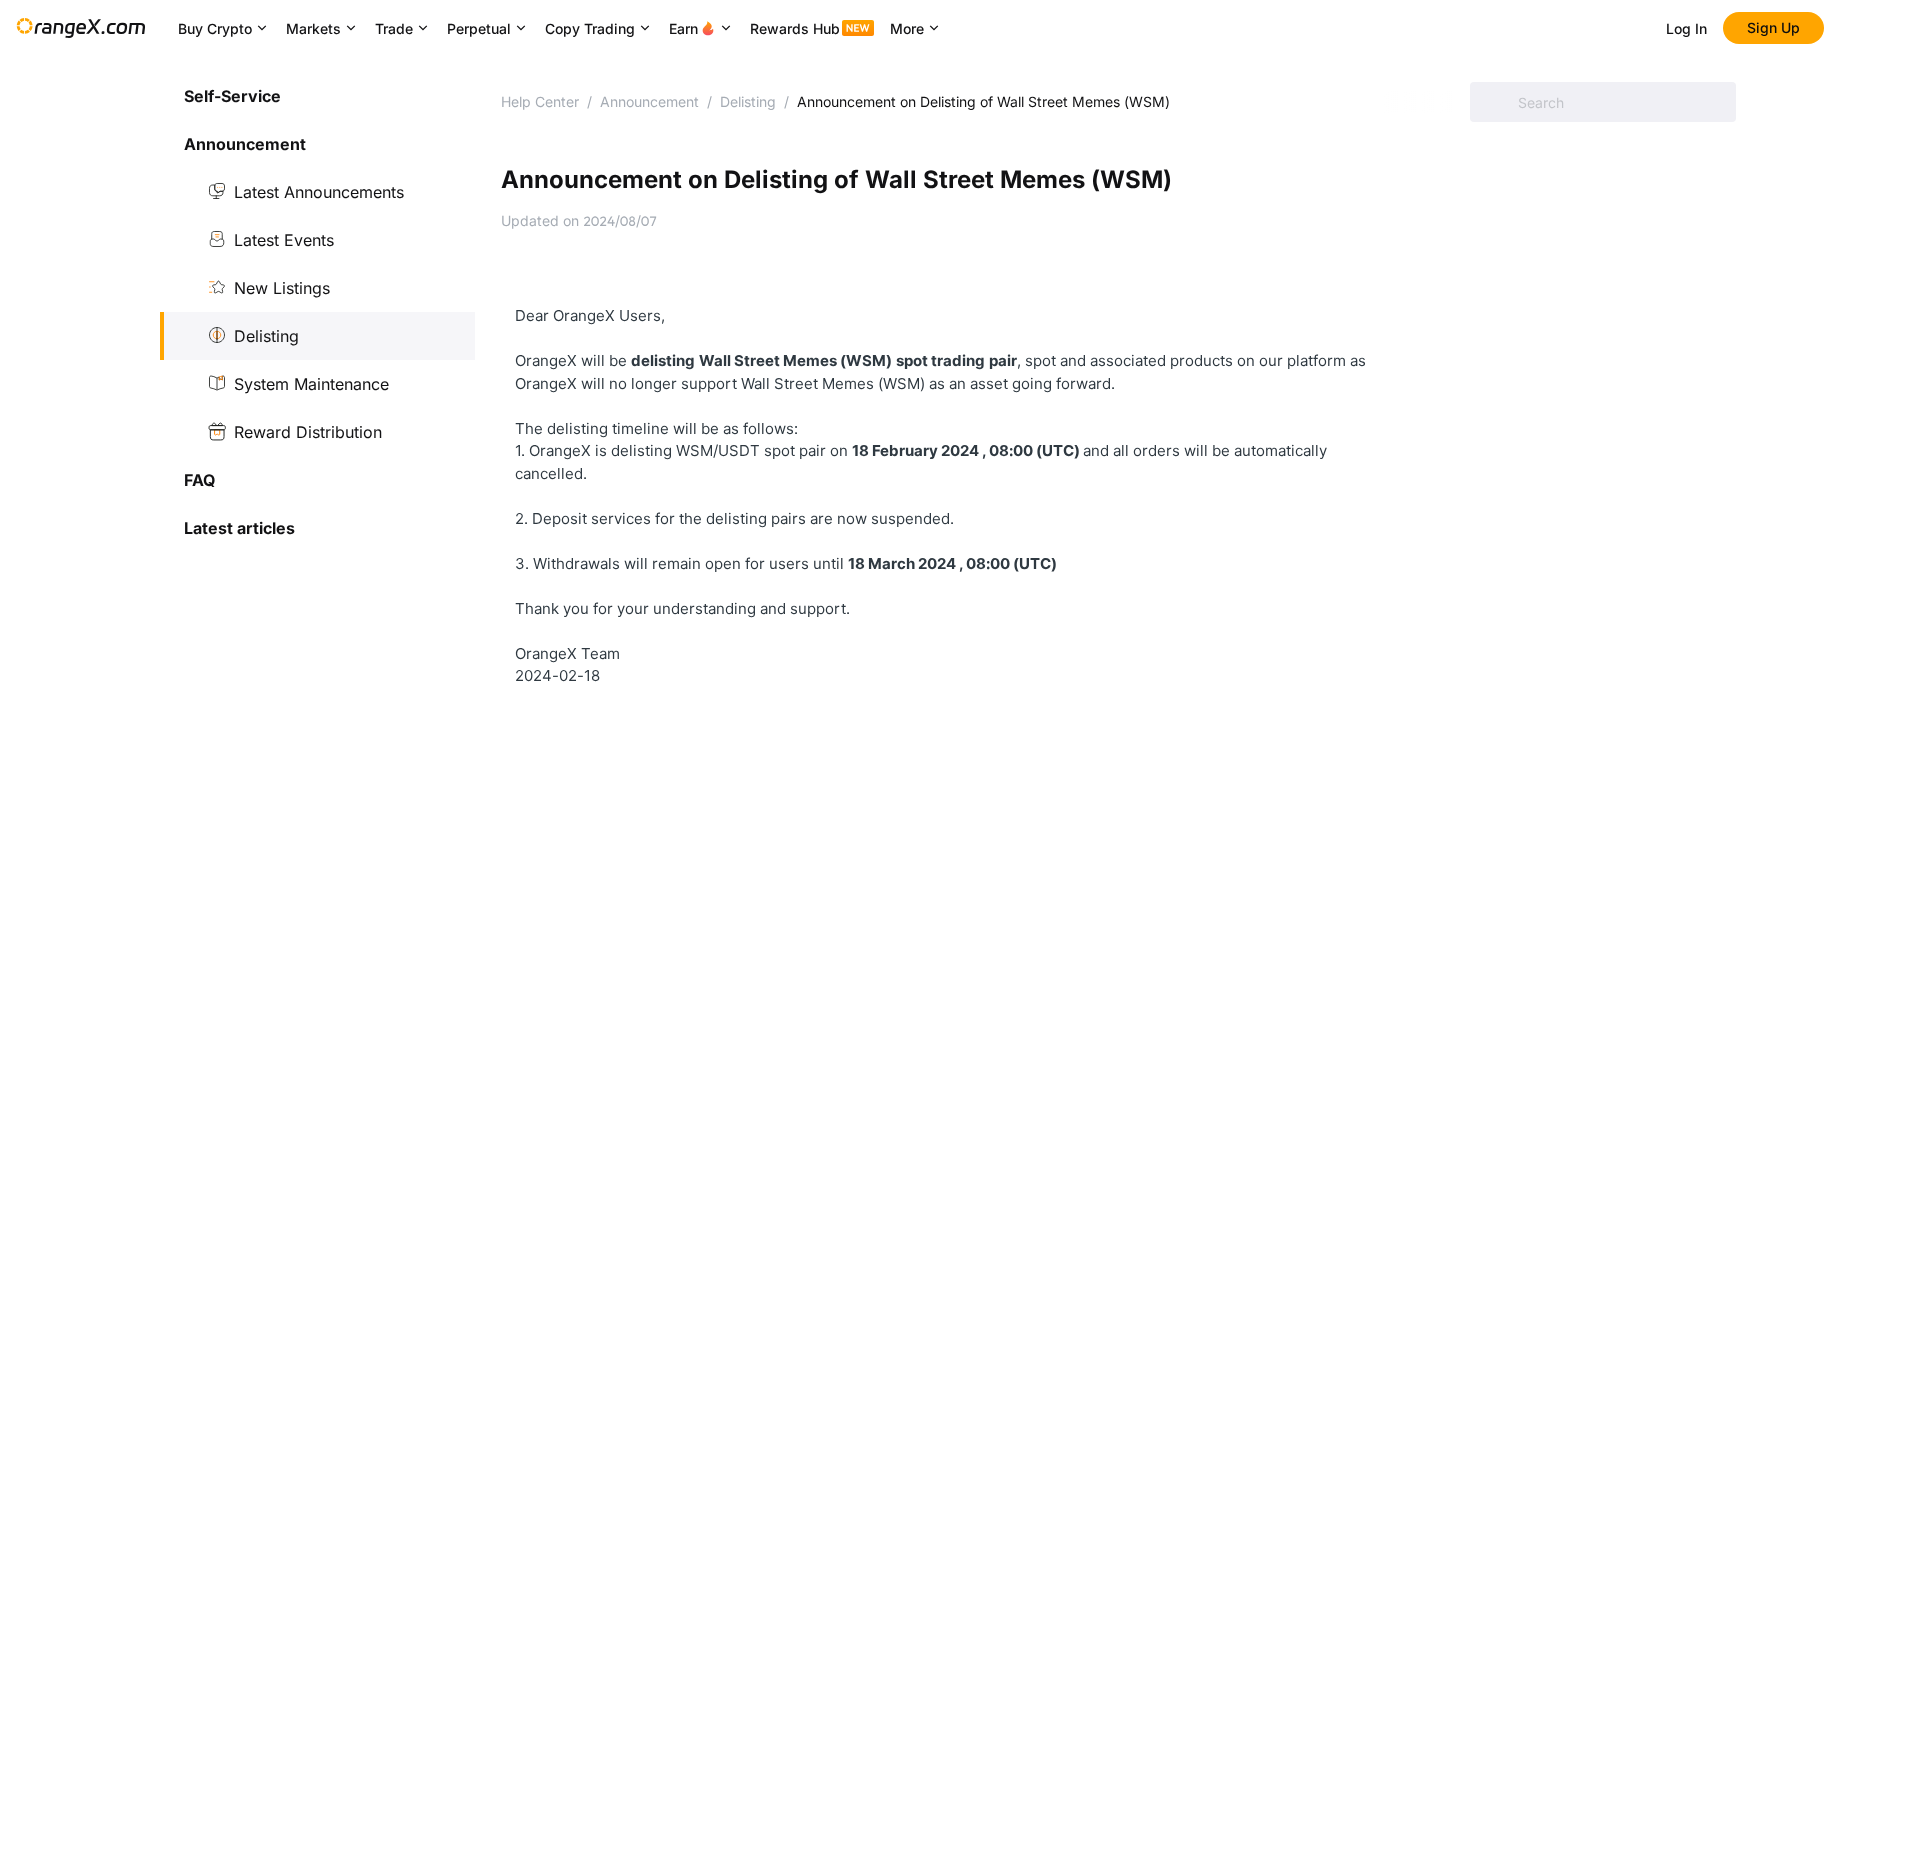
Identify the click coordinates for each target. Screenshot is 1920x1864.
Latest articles (239, 528)
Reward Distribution (308, 432)
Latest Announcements (319, 192)
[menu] (317, 312)
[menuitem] (317, 96)
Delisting (266, 336)
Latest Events (284, 240)
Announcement (649, 101)
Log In (1686, 28)
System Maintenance (311, 384)
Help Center (540, 101)
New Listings (282, 288)
